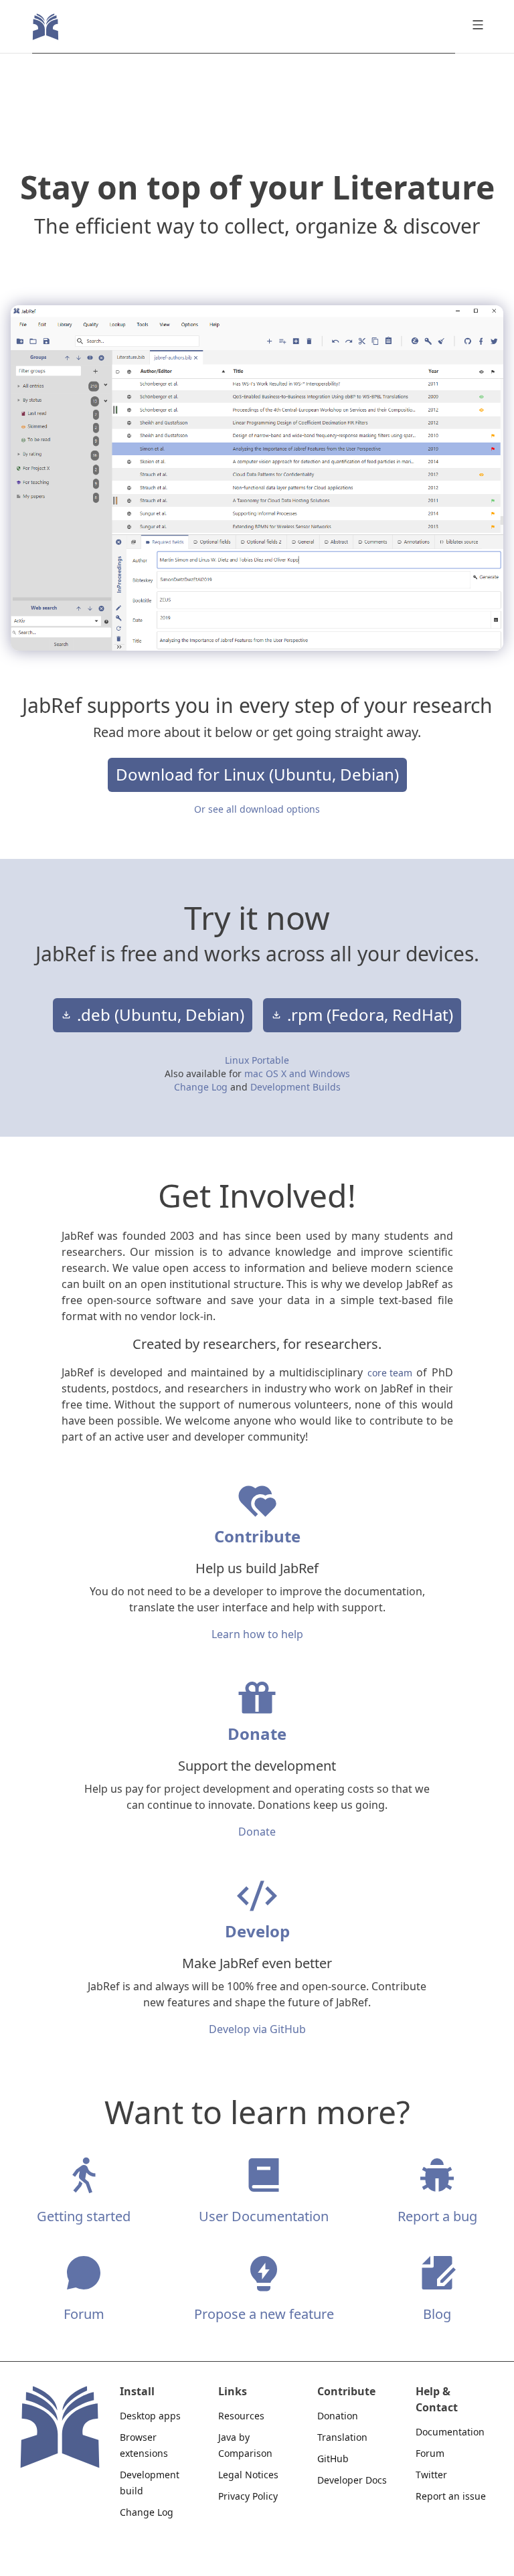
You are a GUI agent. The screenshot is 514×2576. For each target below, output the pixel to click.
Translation (342, 2437)
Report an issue (451, 2496)
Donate (257, 1832)
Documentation (450, 2432)
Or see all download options (257, 809)
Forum (430, 2453)
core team (390, 1373)
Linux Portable (257, 1060)
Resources (241, 2416)
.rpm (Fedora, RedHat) (370, 1015)
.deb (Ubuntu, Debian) (161, 1015)
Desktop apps (150, 2416)
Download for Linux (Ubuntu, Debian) (257, 775)
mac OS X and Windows (297, 1073)
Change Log (202, 1087)
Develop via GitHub (257, 2029)
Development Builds (295, 1087)
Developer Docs (352, 2480)
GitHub (333, 2459)
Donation (338, 2416)
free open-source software (134, 1300)
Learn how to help (257, 1634)
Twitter (431, 2475)
